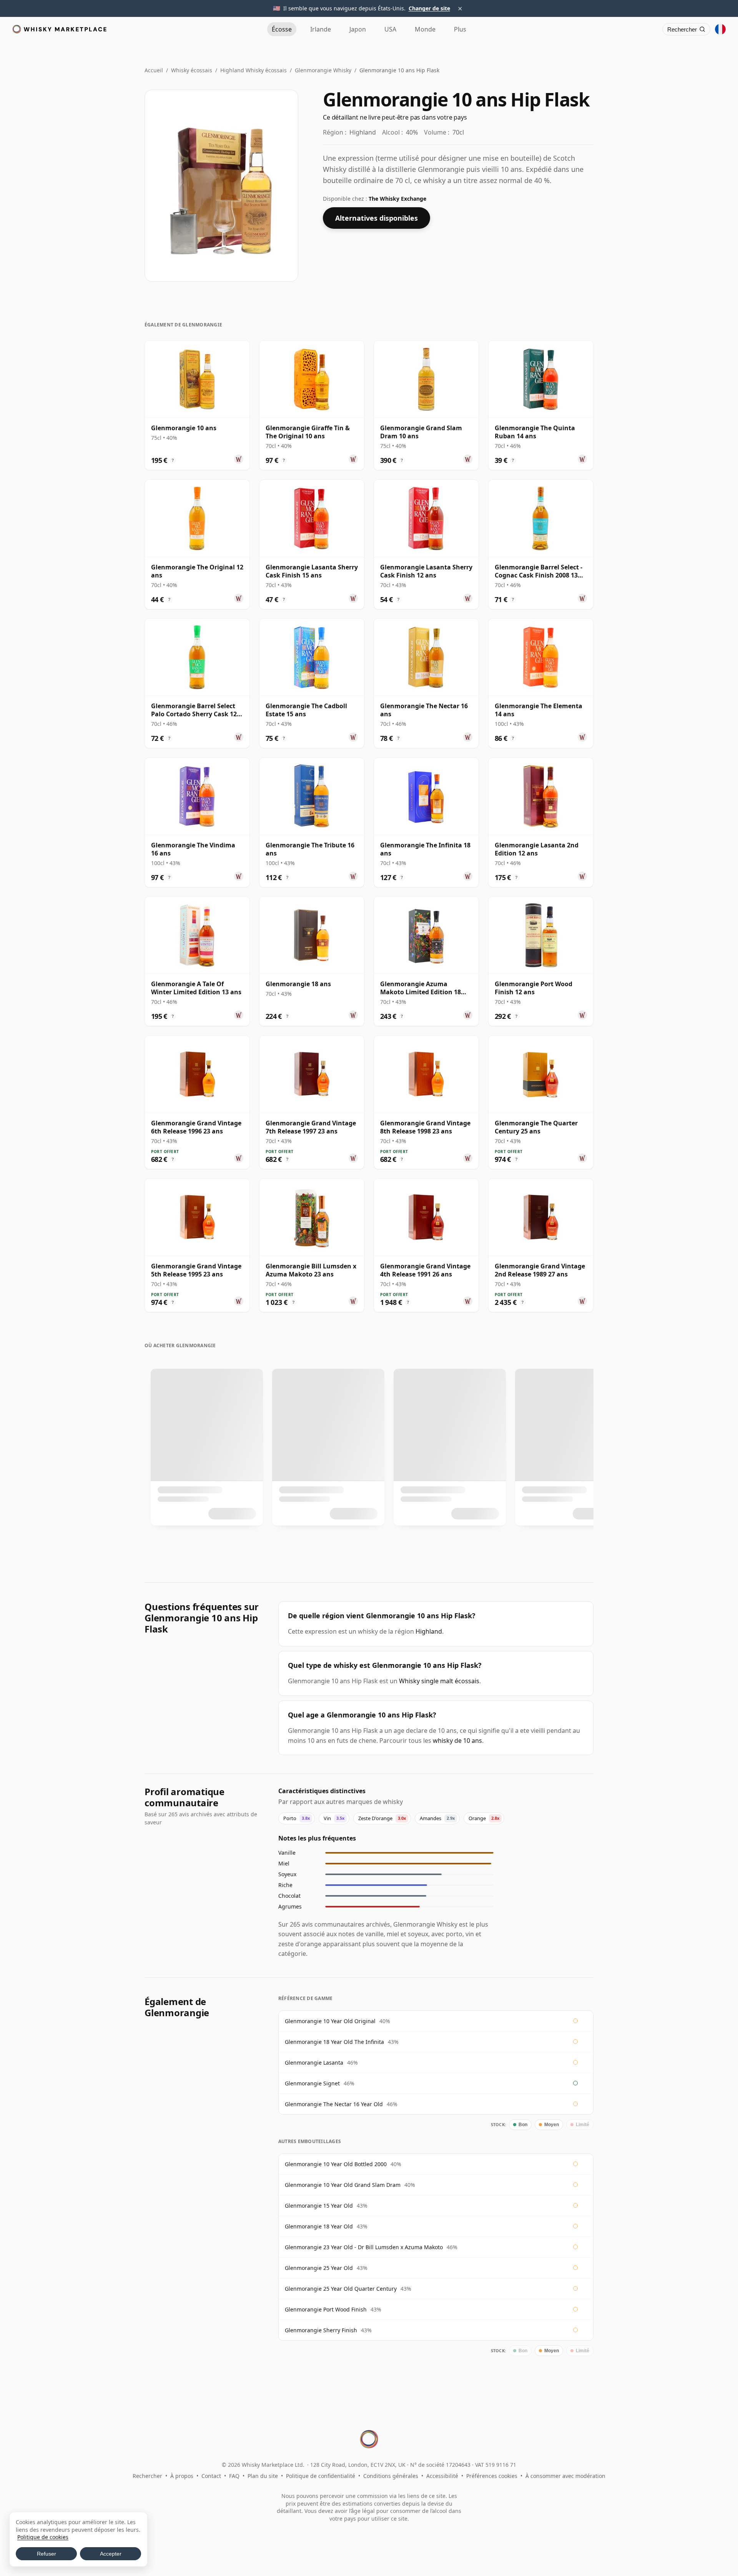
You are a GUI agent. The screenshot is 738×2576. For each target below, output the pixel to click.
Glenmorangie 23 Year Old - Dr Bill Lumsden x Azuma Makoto (364, 2247)
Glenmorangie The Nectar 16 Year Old (334, 2104)
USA (390, 29)
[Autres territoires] (720, 29)
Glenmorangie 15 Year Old (319, 2206)
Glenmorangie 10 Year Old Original (330, 2021)
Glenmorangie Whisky (323, 70)
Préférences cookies (492, 2476)
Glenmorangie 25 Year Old (319, 2268)
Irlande (321, 29)
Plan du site (263, 2476)
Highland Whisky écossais (253, 70)
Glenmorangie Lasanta (314, 2063)
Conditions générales (391, 2476)
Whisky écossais (192, 70)
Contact (211, 2476)
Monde (425, 29)
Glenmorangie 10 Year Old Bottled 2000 (336, 2164)
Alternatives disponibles (376, 218)
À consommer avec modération (565, 2476)
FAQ (234, 2476)
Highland (429, 1631)
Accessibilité (442, 2476)
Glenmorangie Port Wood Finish (326, 2309)
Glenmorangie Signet (312, 2083)
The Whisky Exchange (397, 199)
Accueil (154, 70)
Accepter (111, 2554)
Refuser (47, 2554)
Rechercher (147, 2476)
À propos (182, 2476)
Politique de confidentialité (321, 2476)
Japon (358, 29)
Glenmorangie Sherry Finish (321, 2330)
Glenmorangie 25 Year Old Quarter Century (341, 2289)
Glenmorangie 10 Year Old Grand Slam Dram (343, 2185)
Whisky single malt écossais (439, 1681)
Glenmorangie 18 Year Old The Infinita (334, 2042)
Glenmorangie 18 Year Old (319, 2226)
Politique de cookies (43, 2537)
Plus (460, 29)
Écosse (282, 29)
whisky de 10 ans (457, 1741)
